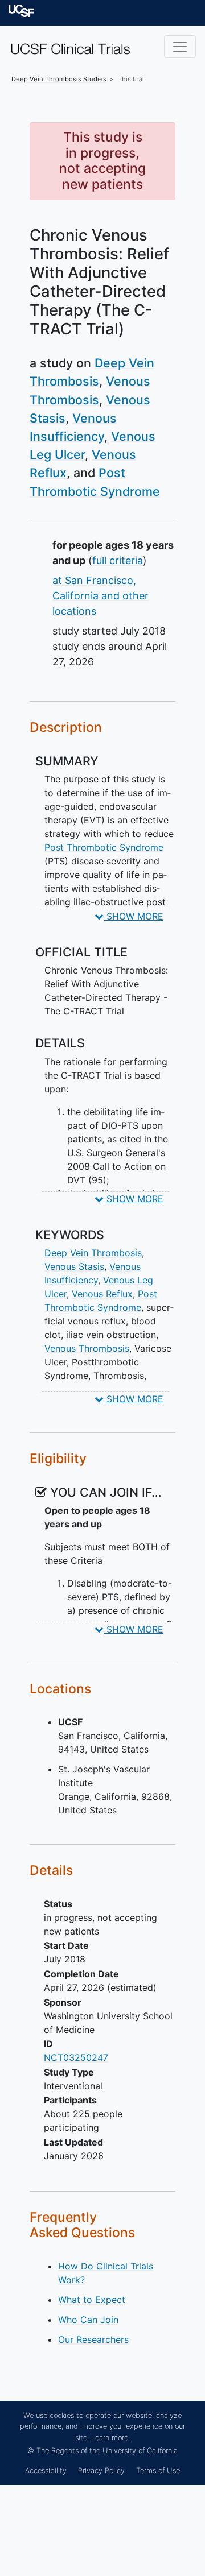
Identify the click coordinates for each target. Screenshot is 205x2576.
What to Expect (92, 2300)
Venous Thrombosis (87, 1348)
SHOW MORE (134, 916)
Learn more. (110, 2438)
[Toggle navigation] (180, 47)
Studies (59, 79)
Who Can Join (88, 2320)
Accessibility (46, 2471)
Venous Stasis (74, 1266)
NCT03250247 (76, 2057)
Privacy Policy (101, 2471)
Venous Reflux (102, 1294)
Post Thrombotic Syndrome (104, 847)
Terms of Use (158, 2471)
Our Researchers (93, 2339)
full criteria (118, 560)
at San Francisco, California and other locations (101, 596)
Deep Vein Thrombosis (93, 1253)
